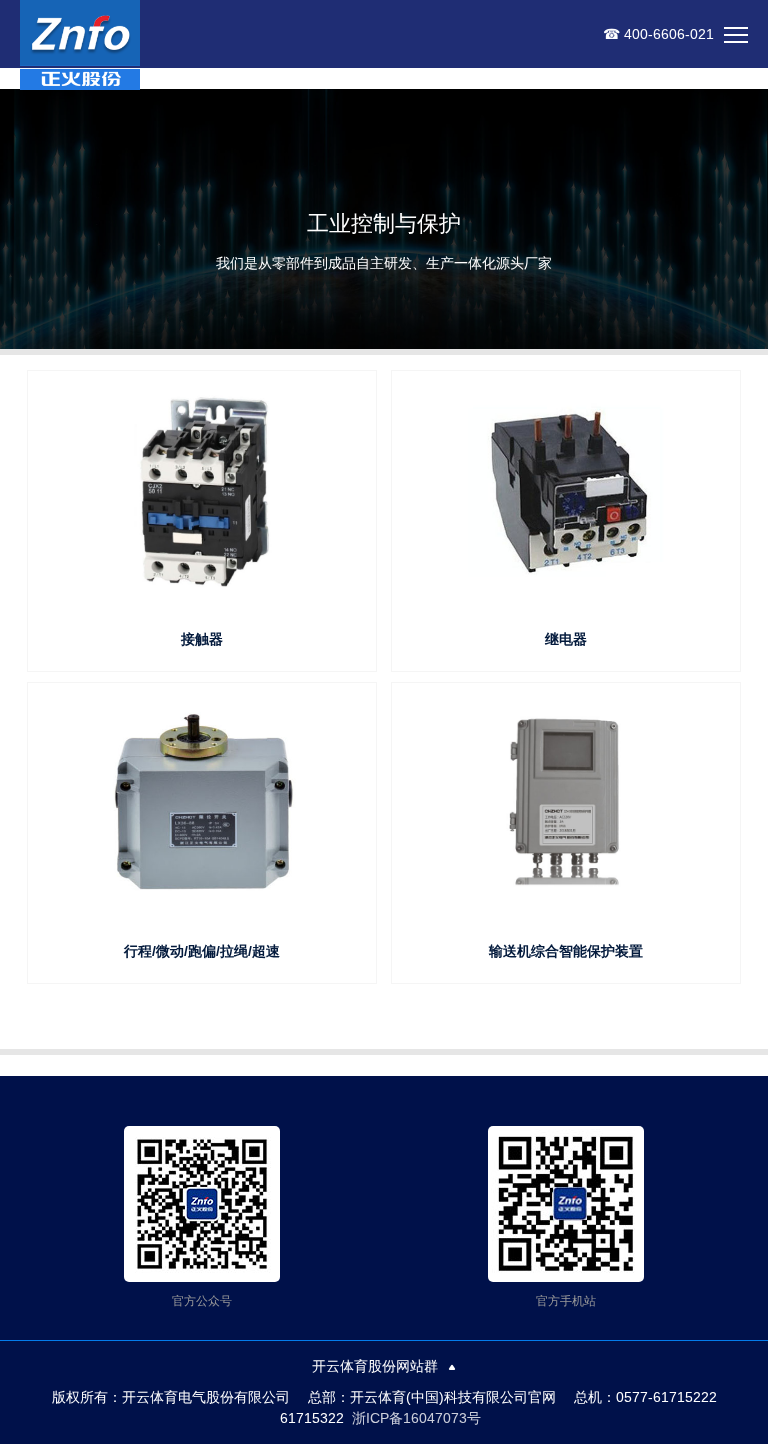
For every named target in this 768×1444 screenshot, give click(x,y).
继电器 (566, 639)
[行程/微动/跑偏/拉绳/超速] (201, 804)
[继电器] (565, 492)
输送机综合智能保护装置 (566, 951)
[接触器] (201, 492)
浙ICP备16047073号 (416, 1418)
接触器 (202, 639)
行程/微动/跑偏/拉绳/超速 (202, 951)
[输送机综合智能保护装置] (565, 804)
